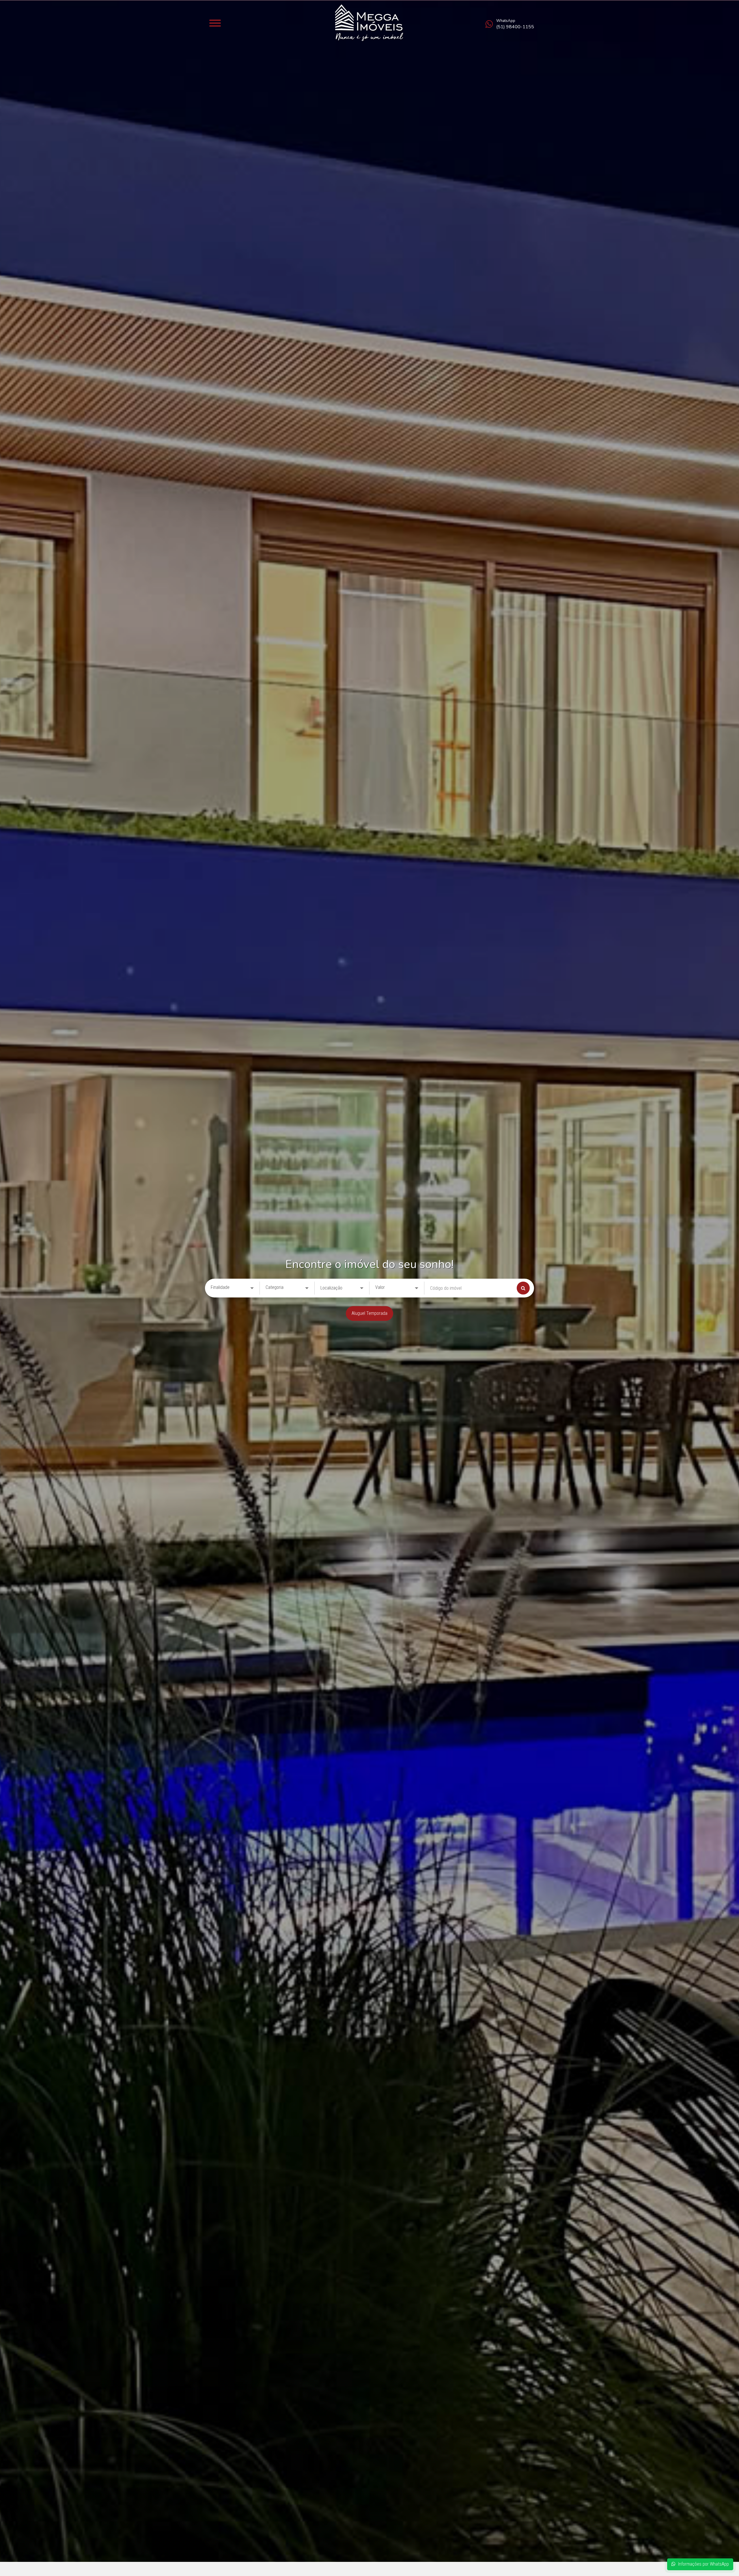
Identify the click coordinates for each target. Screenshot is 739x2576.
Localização (331, 1288)
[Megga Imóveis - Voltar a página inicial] (369, 23)
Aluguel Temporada (369, 1313)
